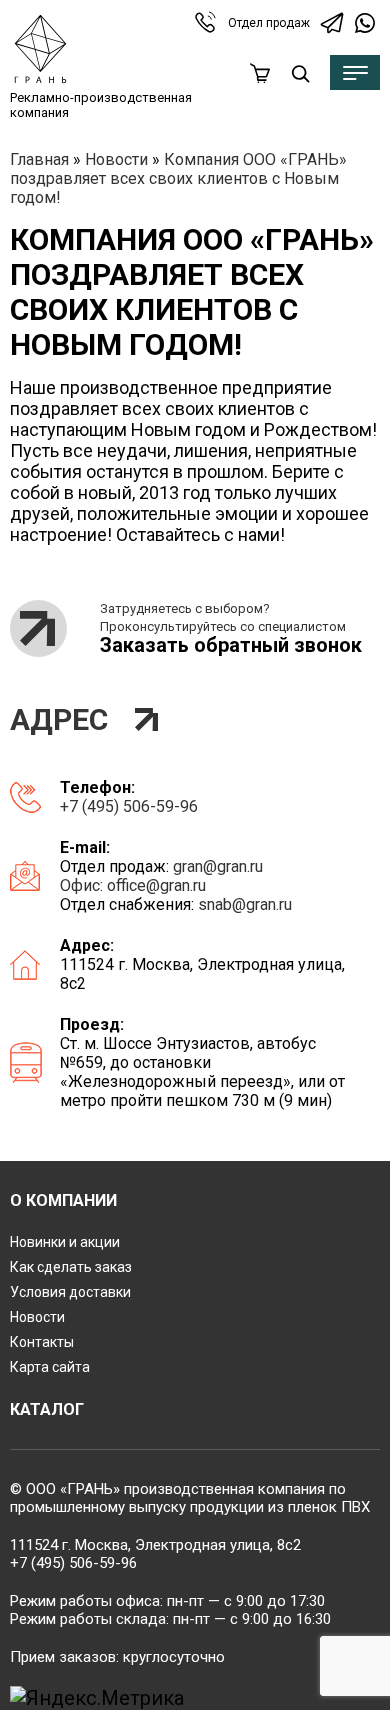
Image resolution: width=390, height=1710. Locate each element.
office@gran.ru (156, 885)
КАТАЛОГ (47, 1409)
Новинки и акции (65, 1242)
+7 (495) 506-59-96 (129, 806)
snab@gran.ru (245, 904)
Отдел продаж (269, 23)
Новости (116, 159)
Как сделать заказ (71, 1267)
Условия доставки (70, 1292)
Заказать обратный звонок (231, 645)
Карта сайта (50, 1367)
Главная (39, 159)
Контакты (42, 1342)
